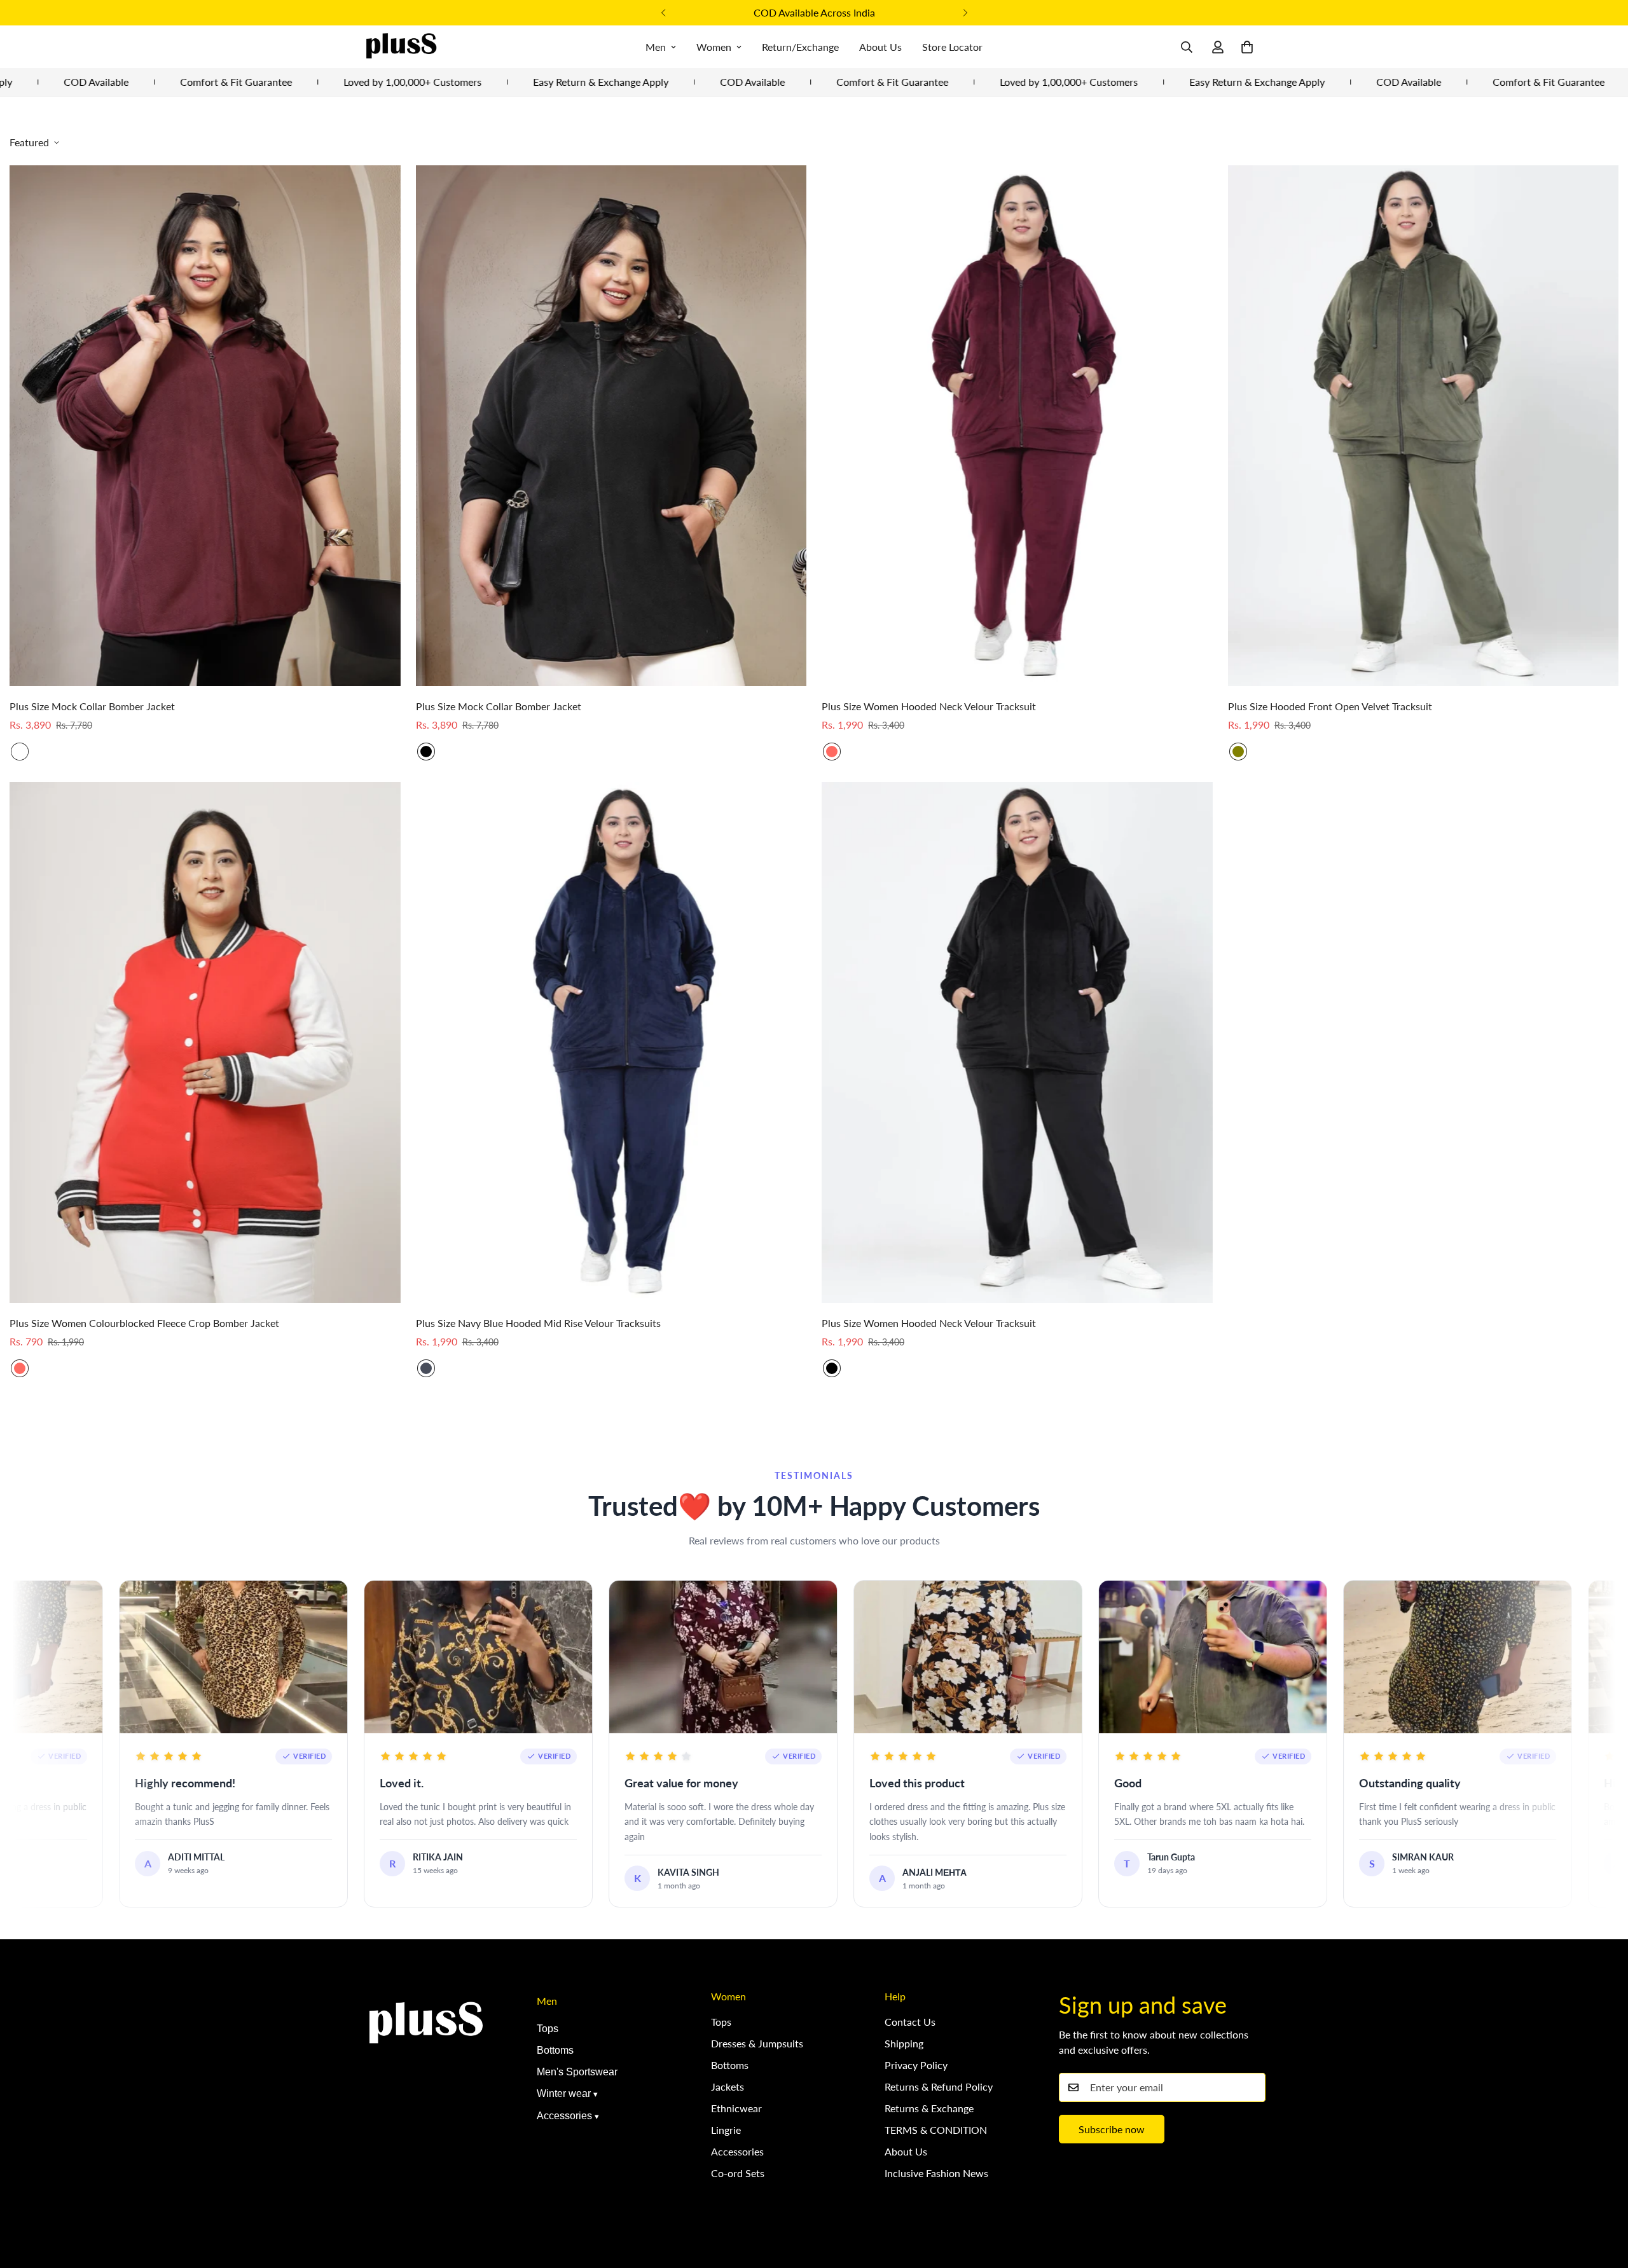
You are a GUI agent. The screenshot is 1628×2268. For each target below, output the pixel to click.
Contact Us (910, 2022)
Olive (1238, 752)
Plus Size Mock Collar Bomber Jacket (92, 706)
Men (656, 47)
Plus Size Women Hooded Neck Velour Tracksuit (929, 706)
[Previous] (663, 13)
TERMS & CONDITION (936, 2130)
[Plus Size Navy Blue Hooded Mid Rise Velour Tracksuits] (611, 1042)
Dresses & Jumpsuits (757, 2043)
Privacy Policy (916, 2065)
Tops (548, 2029)
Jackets (728, 2086)
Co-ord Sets (738, 2173)
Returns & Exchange (929, 2108)
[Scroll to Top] (1603, 2199)
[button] (1247, 47)
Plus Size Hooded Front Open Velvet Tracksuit (1330, 706)
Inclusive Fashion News (936, 2173)
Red (832, 752)
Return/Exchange (800, 47)
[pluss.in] (401, 47)
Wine (20, 752)
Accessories (564, 2116)
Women (714, 47)
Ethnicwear (736, 2108)
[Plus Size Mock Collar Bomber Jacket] (205, 426)
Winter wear (564, 2093)
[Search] (1187, 47)
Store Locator (952, 47)
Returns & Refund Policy (939, 2086)
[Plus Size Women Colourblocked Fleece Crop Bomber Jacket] (205, 1042)
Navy (426, 1368)
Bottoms (555, 2050)
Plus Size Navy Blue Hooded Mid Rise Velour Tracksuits (538, 1323)
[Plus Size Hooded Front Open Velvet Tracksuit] (1424, 426)
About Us (880, 47)
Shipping (904, 2043)
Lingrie (726, 2130)
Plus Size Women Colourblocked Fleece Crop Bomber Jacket (144, 1323)
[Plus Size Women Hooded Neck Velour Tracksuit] (1017, 426)
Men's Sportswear (577, 2072)
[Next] (965, 13)
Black (426, 752)
